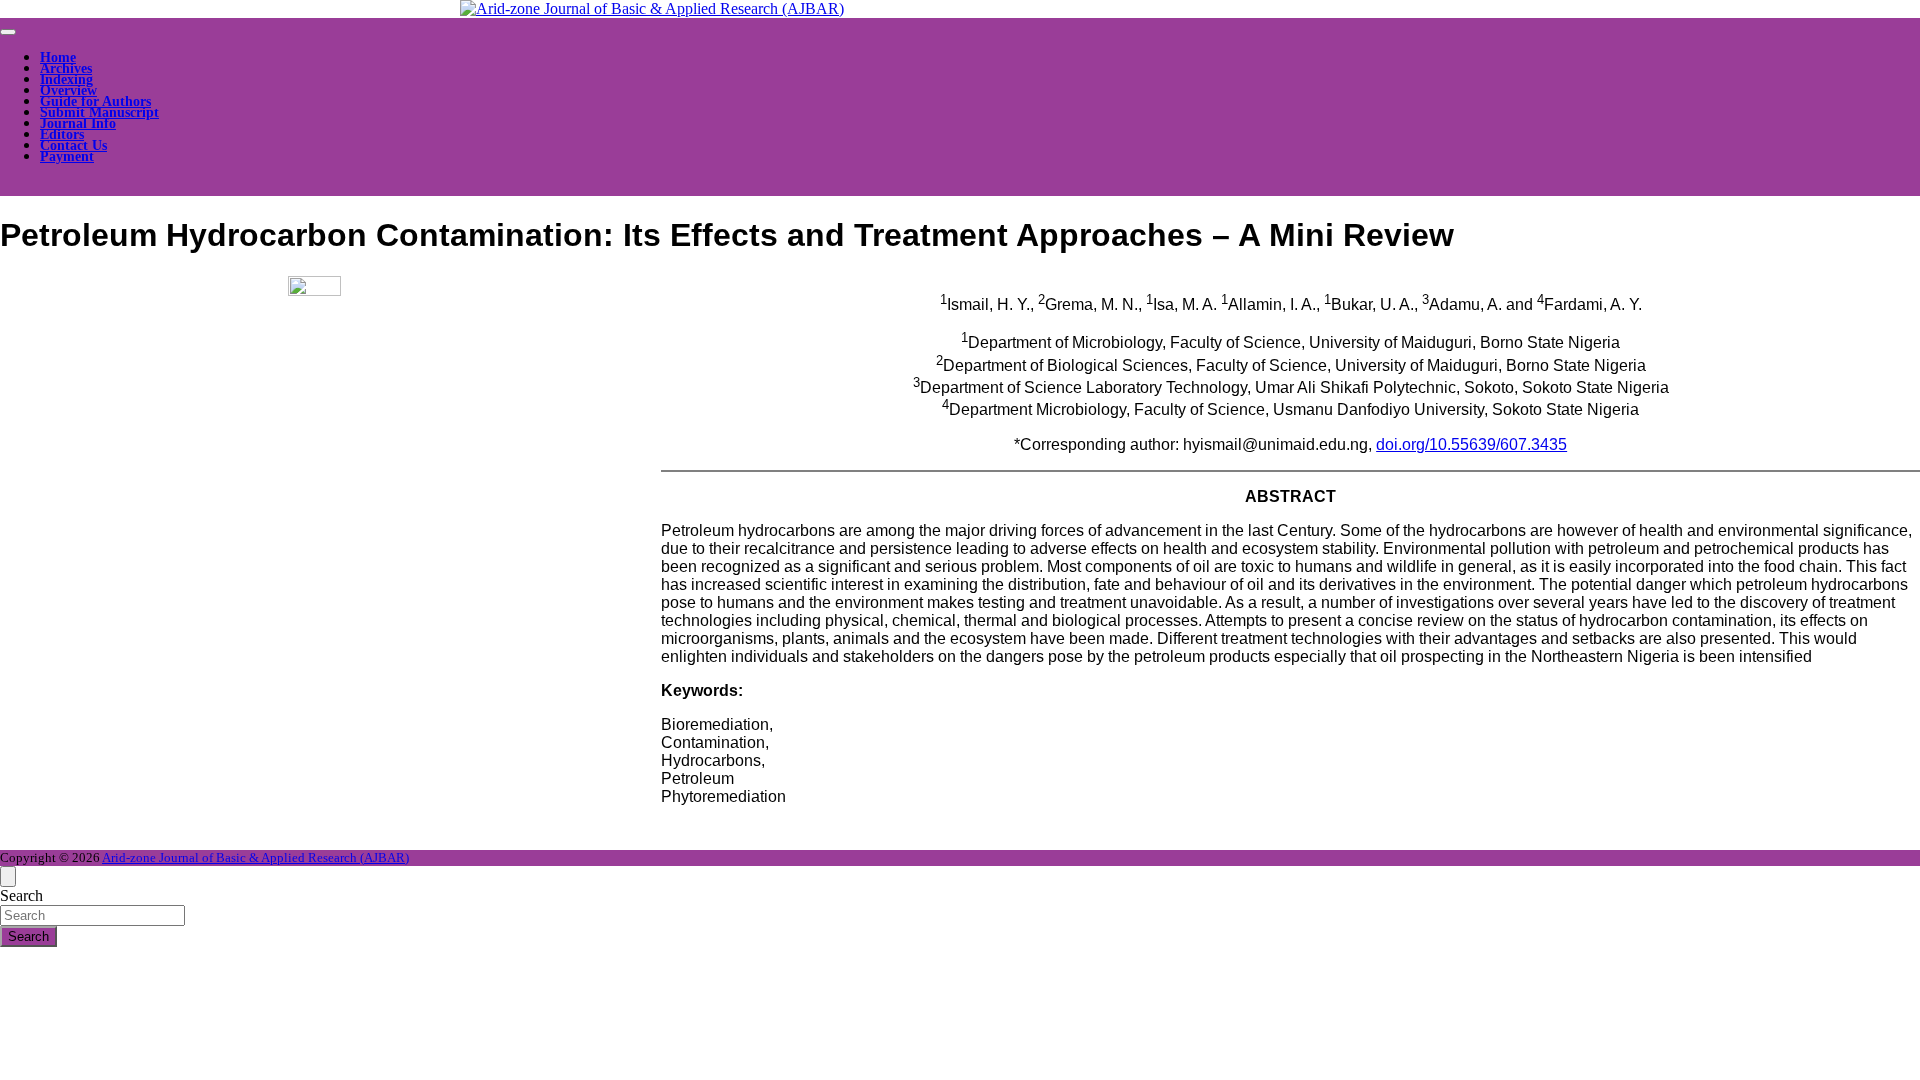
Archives (66, 68)
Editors (62, 134)
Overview (68, 90)
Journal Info (78, 123)
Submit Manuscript (99, 112)
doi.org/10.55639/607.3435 (1471, 444)
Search (21, 895)
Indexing (66, 79)
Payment (67, 156)
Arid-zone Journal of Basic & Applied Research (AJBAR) (255, 857)
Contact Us (73, 145)
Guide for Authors (95, 101)
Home (58, 57)
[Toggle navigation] (8, 32)
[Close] (8, 876)
